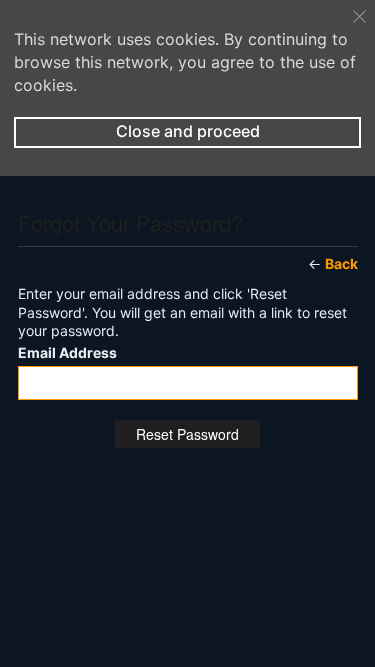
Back (341, 263)
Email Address (67, 353)
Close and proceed (188, 131)
